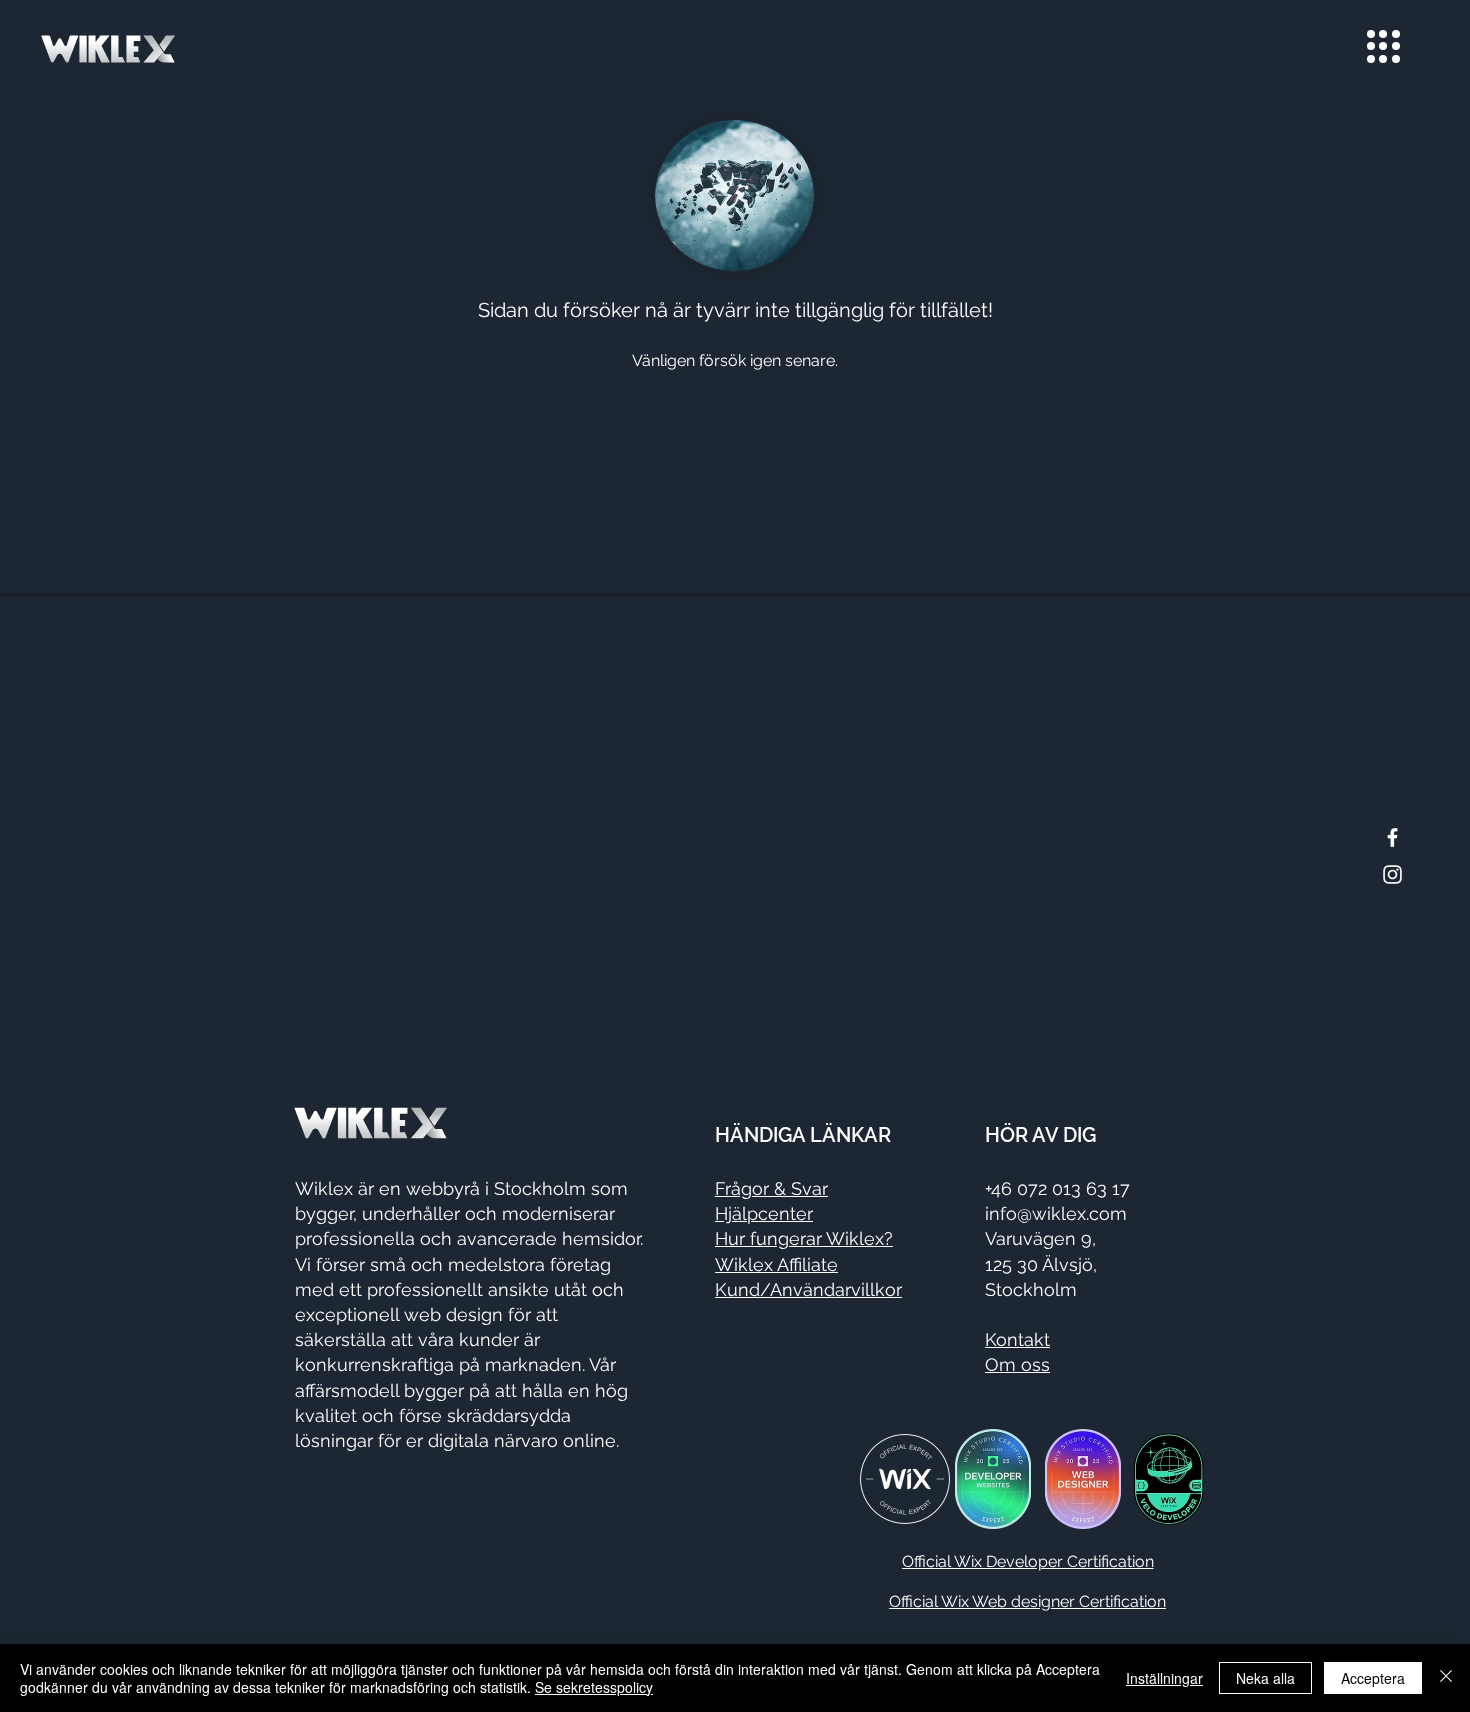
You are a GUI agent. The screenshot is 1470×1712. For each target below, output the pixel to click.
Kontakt (1017, 1339)
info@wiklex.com (1056, 1213)
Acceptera (1373, 1678)
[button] (1383, 46)
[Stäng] (1446, 1678)
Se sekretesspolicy (594, 1687)
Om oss (1017, 1364)
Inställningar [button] (1164, 1678)
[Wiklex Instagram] (1392, 874)
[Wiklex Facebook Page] (1392, 837)
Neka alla (1265, 1678)
